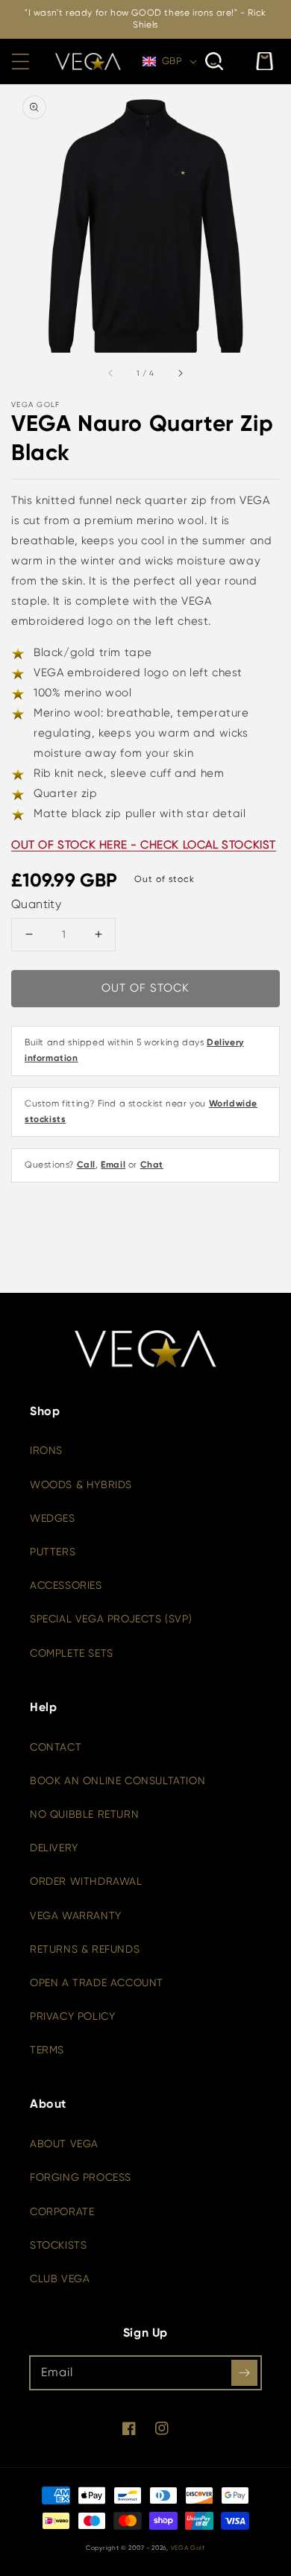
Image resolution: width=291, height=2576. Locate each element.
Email (113, 1165)
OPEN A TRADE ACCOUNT (97, 1983)
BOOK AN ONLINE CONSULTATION (118, 1780)
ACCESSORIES (66, 1585)
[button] (20, 61)
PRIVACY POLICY (72, 2016)
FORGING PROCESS (81, 2177)
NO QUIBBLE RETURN (84, 1814)
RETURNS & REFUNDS (85, 1949)
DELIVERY (54, 1848)
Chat (152, 1165)
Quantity (36, 904)
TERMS (47, 2050)
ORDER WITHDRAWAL (86, 1881)
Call (86, 1165)
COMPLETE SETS (72, 1653)
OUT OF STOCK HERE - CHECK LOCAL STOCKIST (144, 845)
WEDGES (53, 1518)
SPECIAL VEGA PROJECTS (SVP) (111, 1619)
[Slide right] (180, 373)
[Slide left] (111, 373)
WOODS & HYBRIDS (81, 1484)
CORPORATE (62, 2211)
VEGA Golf (188, 2548)
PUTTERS (53, 1552)
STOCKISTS (58, 2245)
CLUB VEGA (60, 2279)
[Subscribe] (244, 2373)
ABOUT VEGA (64, 2144)
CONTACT (56, 1747)
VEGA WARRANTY (76, 1915)
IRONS (46, 1450)
